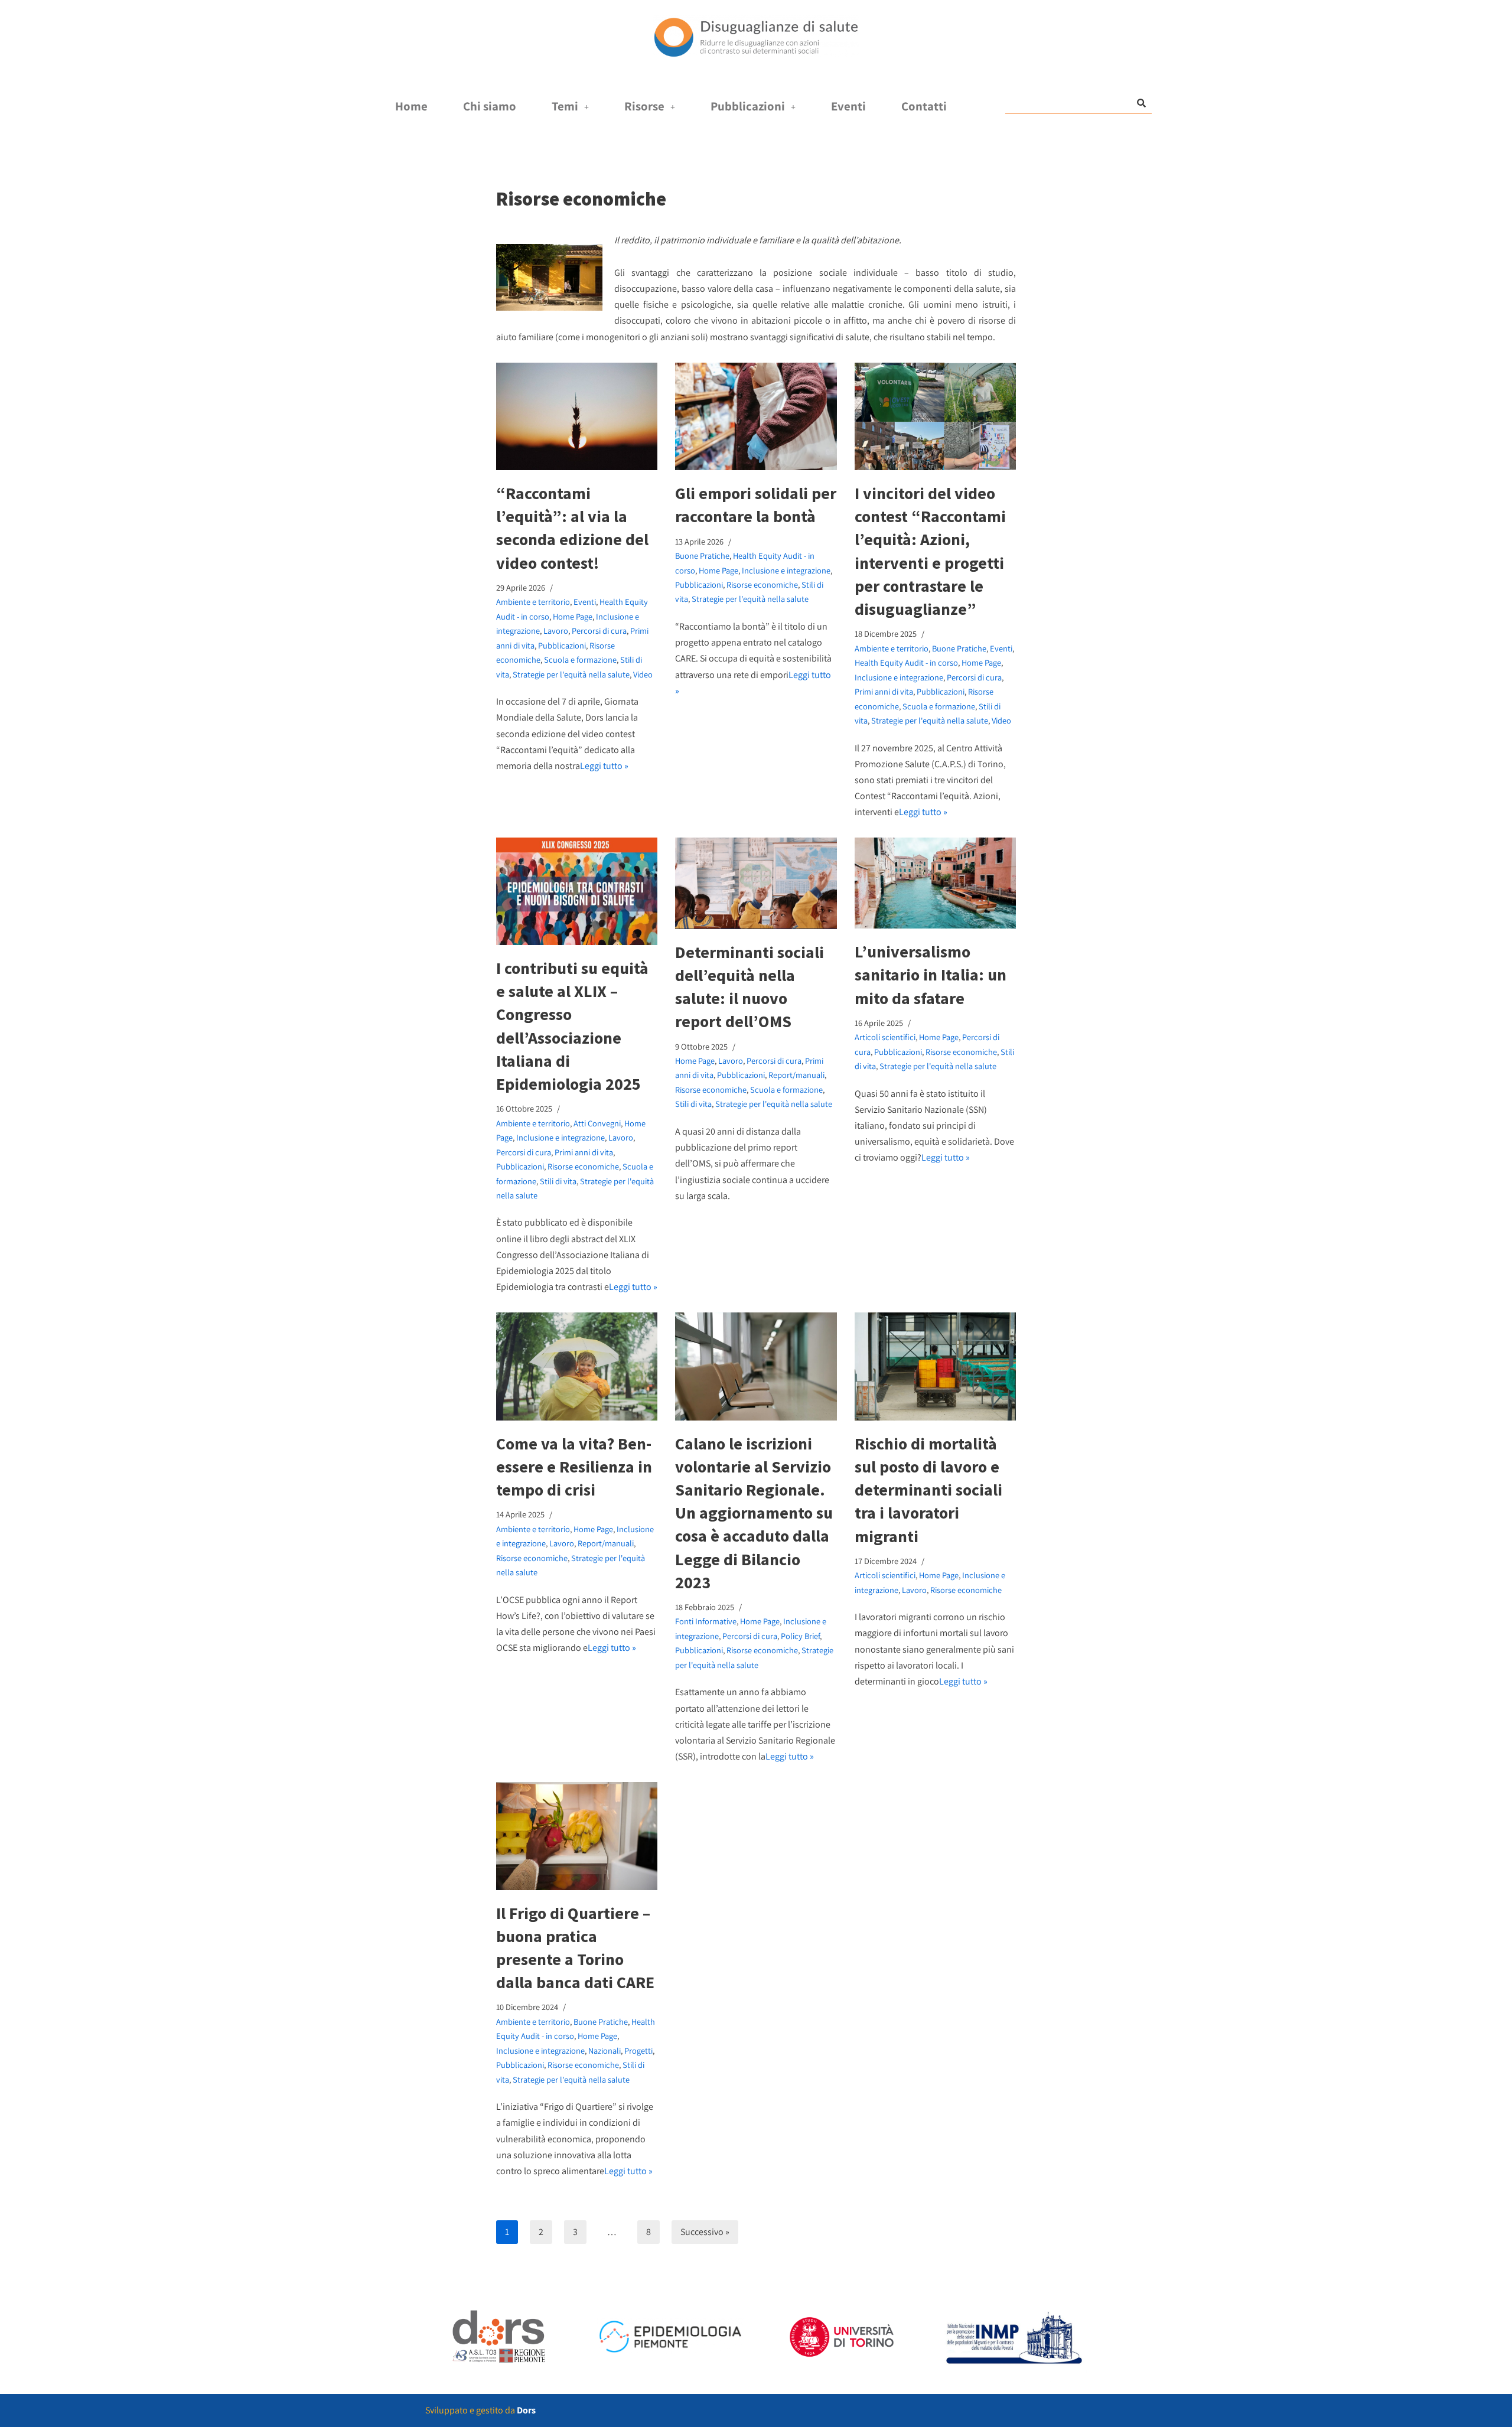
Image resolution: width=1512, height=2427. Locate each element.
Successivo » (705, 2232)
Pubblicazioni (748, 106)
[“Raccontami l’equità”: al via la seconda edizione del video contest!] (577, 416)
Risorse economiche (762, 584)
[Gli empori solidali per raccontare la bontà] (756, 416)
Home (411, 106)
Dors (526, 2410)
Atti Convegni (597, 1123)
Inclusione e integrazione (786, 570)
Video (643, 674)
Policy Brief (800, 1636)
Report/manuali (796, 1075)
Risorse (644, 106)
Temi (565, 106)
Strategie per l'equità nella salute (571, 674)
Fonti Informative (706, 1621)
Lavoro (556, 631)
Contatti (924, 106)
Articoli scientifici (885, 1037)
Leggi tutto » (604, 766)
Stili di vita (558, 1181)
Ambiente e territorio (533, 602)
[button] (570, 107)
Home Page (573, 616)
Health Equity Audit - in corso (906, 662)
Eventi (848, 106)
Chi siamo (490, 106)
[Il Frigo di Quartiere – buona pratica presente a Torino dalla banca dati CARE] (577, 1836)
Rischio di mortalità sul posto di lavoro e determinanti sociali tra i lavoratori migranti (928, 1490)
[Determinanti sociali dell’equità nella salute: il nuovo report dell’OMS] (756, 883)
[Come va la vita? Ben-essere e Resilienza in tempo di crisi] (577, 1366)
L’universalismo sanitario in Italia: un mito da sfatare (931, 975)
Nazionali (605, 2050)
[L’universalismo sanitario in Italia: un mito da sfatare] (935, 883)
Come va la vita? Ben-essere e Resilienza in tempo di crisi (574, 1467)
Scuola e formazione (580, 659)
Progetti (638, 2050)
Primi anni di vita (884, 691)
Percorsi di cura (599, 631)
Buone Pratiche (702, 556)
